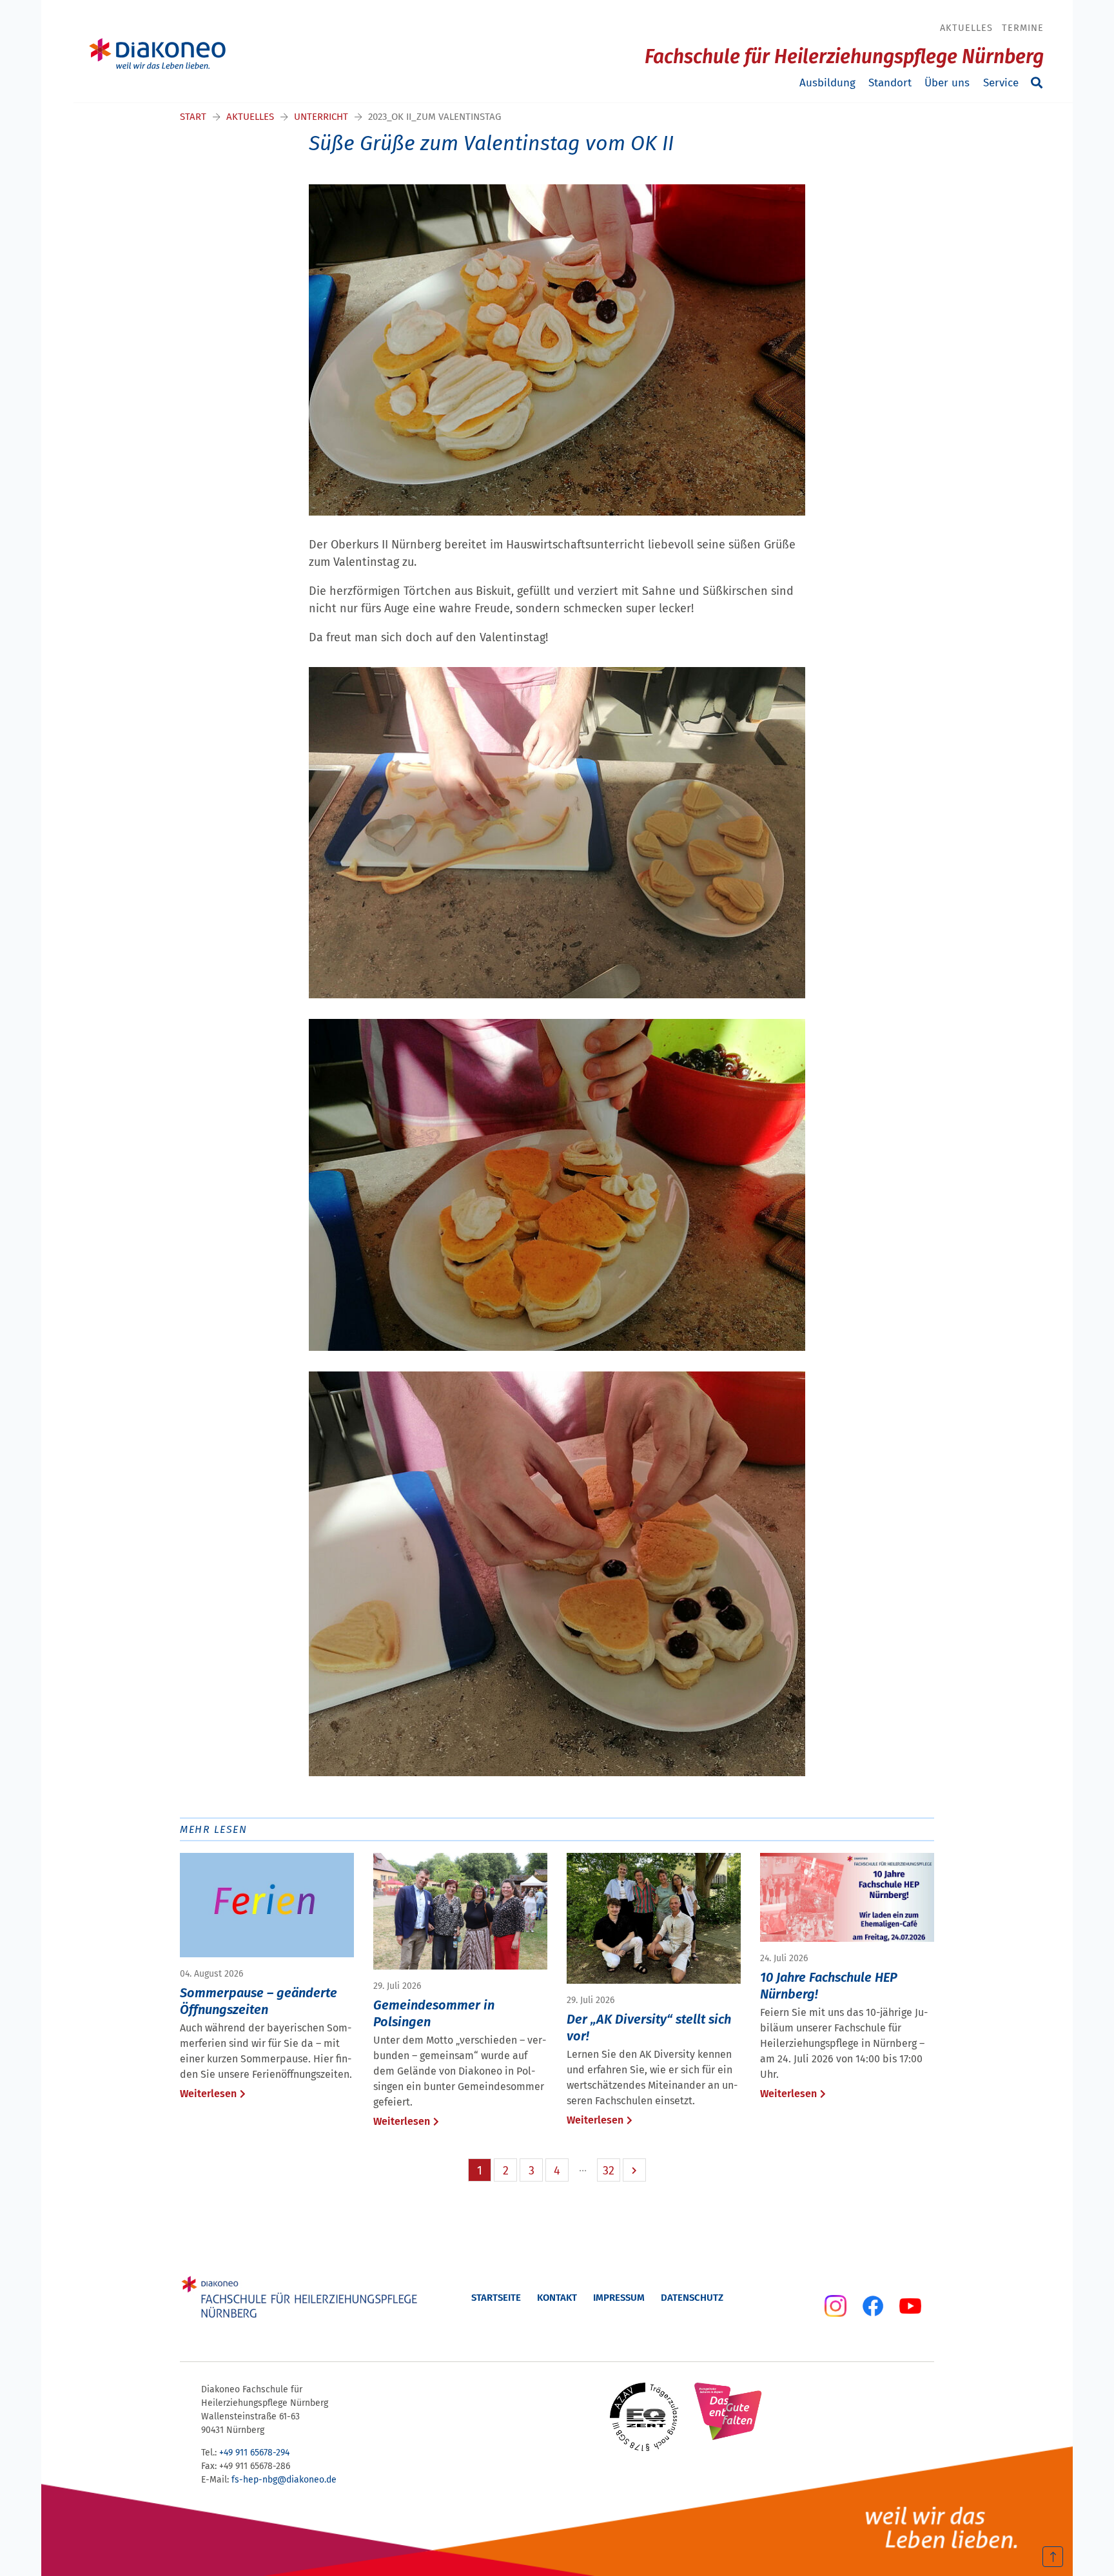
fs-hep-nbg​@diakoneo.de (284, 2480)
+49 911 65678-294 (254, 2453)
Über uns (947, 83)
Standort (890, 83)
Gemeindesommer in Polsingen (434, 2013)
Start (193, 117)
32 (609, 2171)
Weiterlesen (208, 2094)
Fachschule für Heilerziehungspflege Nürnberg (844, 57)
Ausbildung (827, 83)
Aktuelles (966, 28)
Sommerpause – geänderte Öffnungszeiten (259, 2001)
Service (1001, 83)
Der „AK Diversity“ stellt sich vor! (649, 2028)
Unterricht (321, 117)
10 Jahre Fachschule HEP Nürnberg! (829, 1986)
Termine (1023, 28)
